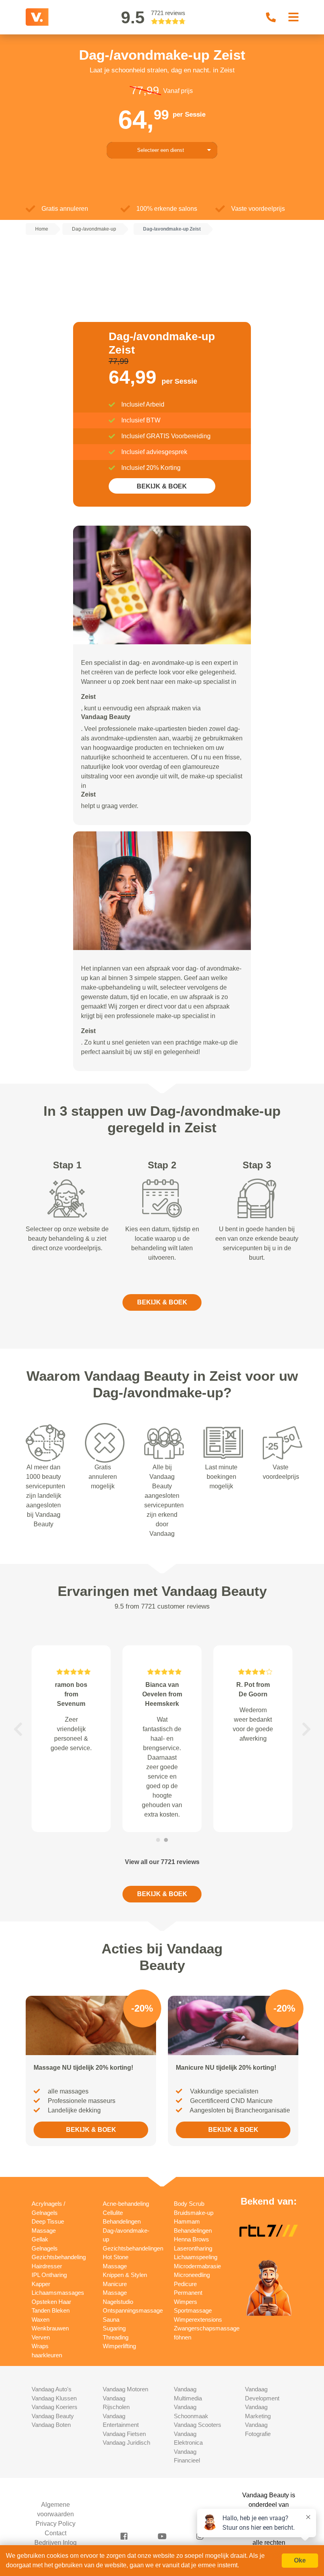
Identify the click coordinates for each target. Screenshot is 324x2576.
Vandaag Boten (51, 2425)
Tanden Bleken (51, 2310)
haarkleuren (47, 2355)
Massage (115, 2293)
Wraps (40, 2346)
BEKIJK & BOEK (162, 486)
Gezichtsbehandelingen (133, 2248)
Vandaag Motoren (125, 2389)
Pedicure (185, 2284)
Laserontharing (193, 2248)
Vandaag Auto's (52, 2389)
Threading (116, 2337)
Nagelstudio (118, 2302)
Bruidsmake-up (194, 2213)
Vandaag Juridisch (126, 2443)
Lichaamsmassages (58, 2293)
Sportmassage (193, 2310)
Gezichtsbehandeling (59, 2257)
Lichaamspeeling (196, 2257)
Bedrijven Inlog (56, 2543)
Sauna (111, 2320)
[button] (18, 1729)
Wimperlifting (119, 2346)
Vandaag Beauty (53, 2416)
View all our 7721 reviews (162, 1862)
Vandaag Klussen (54, 2398)
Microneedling (192, 2275)
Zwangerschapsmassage (207, 2328)
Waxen (40, 2320)
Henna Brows (191, 2239)
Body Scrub (189, 2204)
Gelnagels (45, 2248)
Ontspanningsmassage (133, 2310)
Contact (56, 2533)
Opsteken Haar (51, 2302)
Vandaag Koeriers (55, 2407)
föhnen (183, 2337)
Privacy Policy (56, 2524)
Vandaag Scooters (198, 2425)
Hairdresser (47, 2266)
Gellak (40, 2239)
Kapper (41, 2284)
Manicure (115, 2284)
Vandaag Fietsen (124, 2434)
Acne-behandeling (126, 2204)
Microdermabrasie (197, 2266)
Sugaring (114, 2328)
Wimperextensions (198, 2320)
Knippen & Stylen (125, 2275)
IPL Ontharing (49, 2275)
